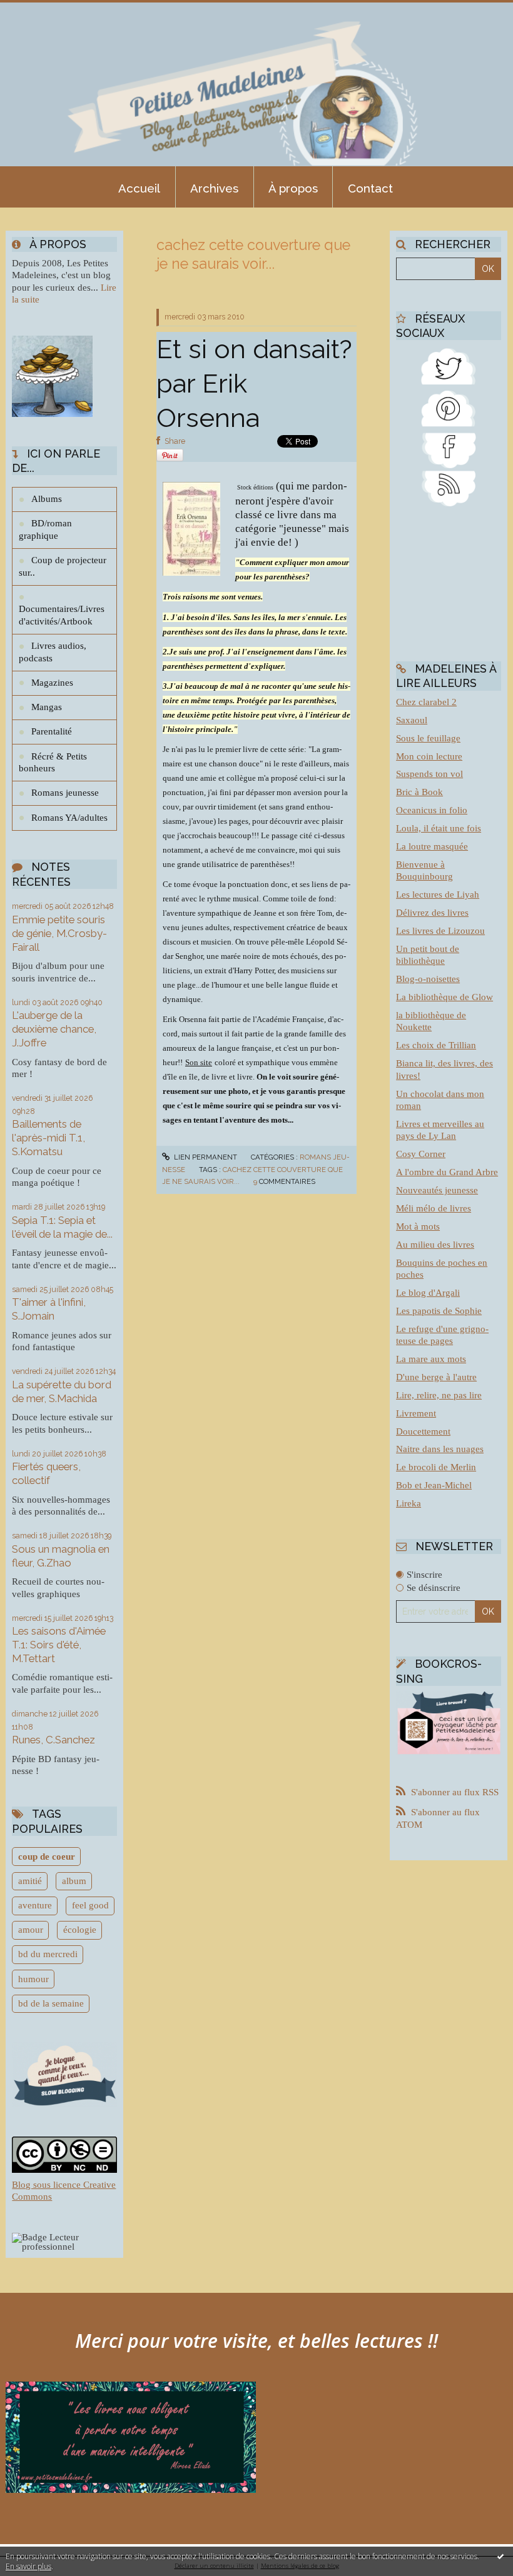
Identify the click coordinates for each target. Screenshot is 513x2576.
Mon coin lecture (429, 756)
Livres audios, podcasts (53, 652)
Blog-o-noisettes (428, 979)
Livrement (416, 1413)
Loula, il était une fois (439, 828)
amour (31, 1930)
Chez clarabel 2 (426, 702)
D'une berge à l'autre (436, 1377)
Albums (47, 499)
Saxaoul (412, 720)
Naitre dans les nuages (440, 1449)
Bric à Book (419, 792)
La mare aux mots (431, 1359)
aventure (35, 1905)
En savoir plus (28, 2566)
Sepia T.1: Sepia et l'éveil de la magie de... (62, 1227)
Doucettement (423, 1431)
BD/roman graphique (45, 529)
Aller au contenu (41, 10)
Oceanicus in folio (432, 810)
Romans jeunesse (65, 793)
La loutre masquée (432, 846)
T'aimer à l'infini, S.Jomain (49, 1309)
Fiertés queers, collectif (46, 1473)
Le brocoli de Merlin (436, 1467)
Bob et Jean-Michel (434, 1485)
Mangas (47, 707)
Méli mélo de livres (434, 1208)
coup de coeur (47, 1857)
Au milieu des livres (435, 1245)
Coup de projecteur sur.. (63, 566)
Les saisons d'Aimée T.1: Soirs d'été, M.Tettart (59, 1645)
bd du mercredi (48, 1954)
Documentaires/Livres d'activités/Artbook (62, 615)
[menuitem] (140, 187)
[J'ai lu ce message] (500, 2556)
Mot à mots (418, 1226)
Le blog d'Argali (428, 1293)
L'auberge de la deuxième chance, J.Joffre (54, 1029)
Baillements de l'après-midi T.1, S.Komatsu (48, 1138)
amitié (30, 1881)
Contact (370, 188)
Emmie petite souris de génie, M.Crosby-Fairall (59, 933)
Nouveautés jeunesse (437, 1190)
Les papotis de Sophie (439, 1311)
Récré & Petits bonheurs (53, 763)
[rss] (449, 487)
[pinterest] (449, 406)
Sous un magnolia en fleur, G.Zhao (61, 1556)
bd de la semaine (51, 2003)
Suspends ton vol (429, 774)
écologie (80, 1930)
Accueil (139, 188)
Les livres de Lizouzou (440, 931)
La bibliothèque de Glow (444, 997)
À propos (293, 188)
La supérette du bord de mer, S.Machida (62, 1391)
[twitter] (449, 365)
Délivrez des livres (432, 913)
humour (33, 1979)
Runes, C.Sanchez (53, 1740)
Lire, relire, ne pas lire (439, 1395)
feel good (90, 1905)
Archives (214, 188)
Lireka (409, 1503)
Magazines (52, 683)
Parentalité (52, 731)
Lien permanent (205, 1157)
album (74, 1881)
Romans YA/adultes (69, 818)
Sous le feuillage (428, 738)
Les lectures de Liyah (438, 895)
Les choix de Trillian (436, 1045)
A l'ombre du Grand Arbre (447, 1172)
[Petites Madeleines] (449, 449)
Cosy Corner (421, 1154)
